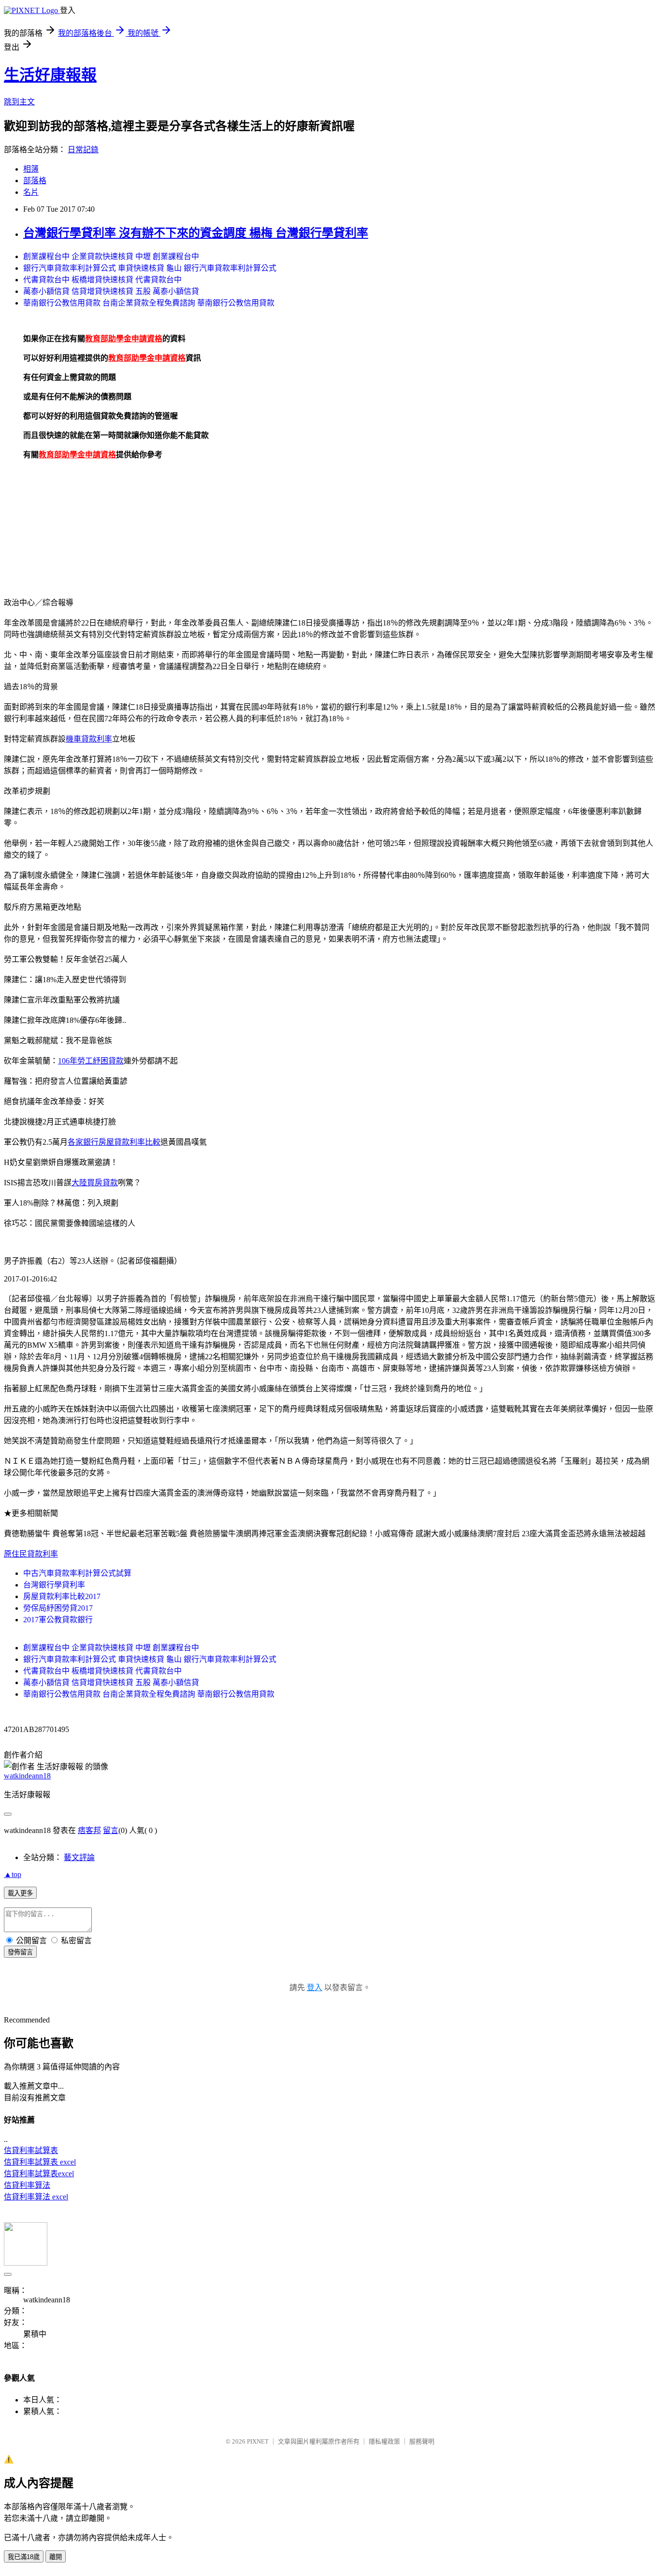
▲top (13, 1874)
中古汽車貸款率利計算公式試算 (77, 1573)
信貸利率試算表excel (39, 2174)
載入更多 (20, 1893)
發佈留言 (20, 1952)
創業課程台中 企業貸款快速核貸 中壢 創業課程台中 (111, 256)
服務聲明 (422, 2441)
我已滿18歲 (24, 2557)
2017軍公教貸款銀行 (58, 1620)
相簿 (31, 169)
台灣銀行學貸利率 (54, 1585)
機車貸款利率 (89, 739)
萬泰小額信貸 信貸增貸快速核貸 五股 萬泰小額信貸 (111, 291)
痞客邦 (89, 1830)
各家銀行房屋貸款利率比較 (114, 1142)
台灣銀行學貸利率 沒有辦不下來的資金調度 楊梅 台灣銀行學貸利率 (196, 233)
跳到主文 (19, 102)
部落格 (35, 181)
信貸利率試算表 (31, 2150)
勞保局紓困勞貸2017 (58, 1608)
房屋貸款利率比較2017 (62, 1596)
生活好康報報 (50, 75)
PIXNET (258, 2441)
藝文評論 (79, 1857)
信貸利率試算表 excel (40, 2162)
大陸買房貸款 (95, 1183)
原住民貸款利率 (31, 1554)
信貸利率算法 (27, 2185)
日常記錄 (83, 150)
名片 (31, 192)
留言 (111, 1830)
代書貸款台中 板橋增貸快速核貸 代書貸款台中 (102, 280)
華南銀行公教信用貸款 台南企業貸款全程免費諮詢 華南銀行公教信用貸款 (149, 303)
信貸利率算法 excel (36, 2197)
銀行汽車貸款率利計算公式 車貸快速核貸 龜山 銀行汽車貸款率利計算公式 (150, 268)
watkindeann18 (27, 1776)
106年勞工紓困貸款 (91, 1061)
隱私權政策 (384, 2441)
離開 (56, 2557)
